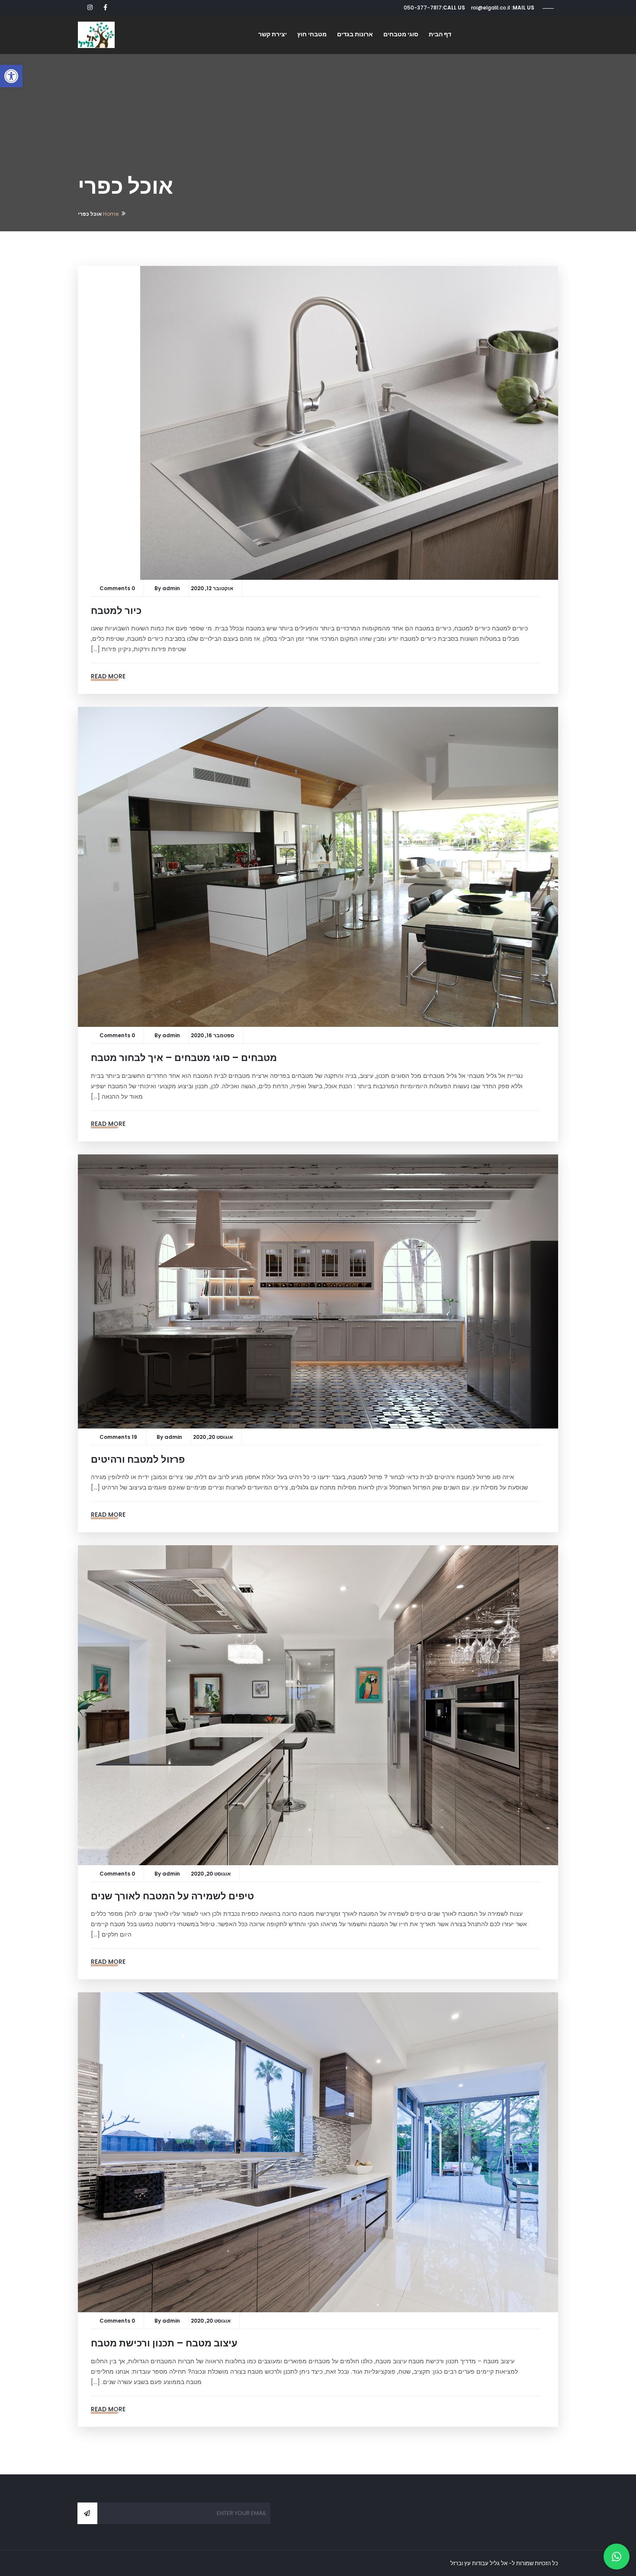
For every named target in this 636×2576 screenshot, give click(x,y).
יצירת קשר (273, 34)
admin (171, 588)
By (158, 588)
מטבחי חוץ (312, 34)
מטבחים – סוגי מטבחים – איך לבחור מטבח (184, 1058)
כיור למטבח (116, 611)
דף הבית (440, 34)
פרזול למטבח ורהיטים (138, 1459)
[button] (11, 76)
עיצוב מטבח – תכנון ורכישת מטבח (164, 2343)
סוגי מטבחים (401, 34)
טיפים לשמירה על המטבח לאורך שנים (172, 1896)
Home (111, 214)
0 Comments (117, 588)
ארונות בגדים (355, 34)
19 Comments (118, 1437)
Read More (108, 676)
